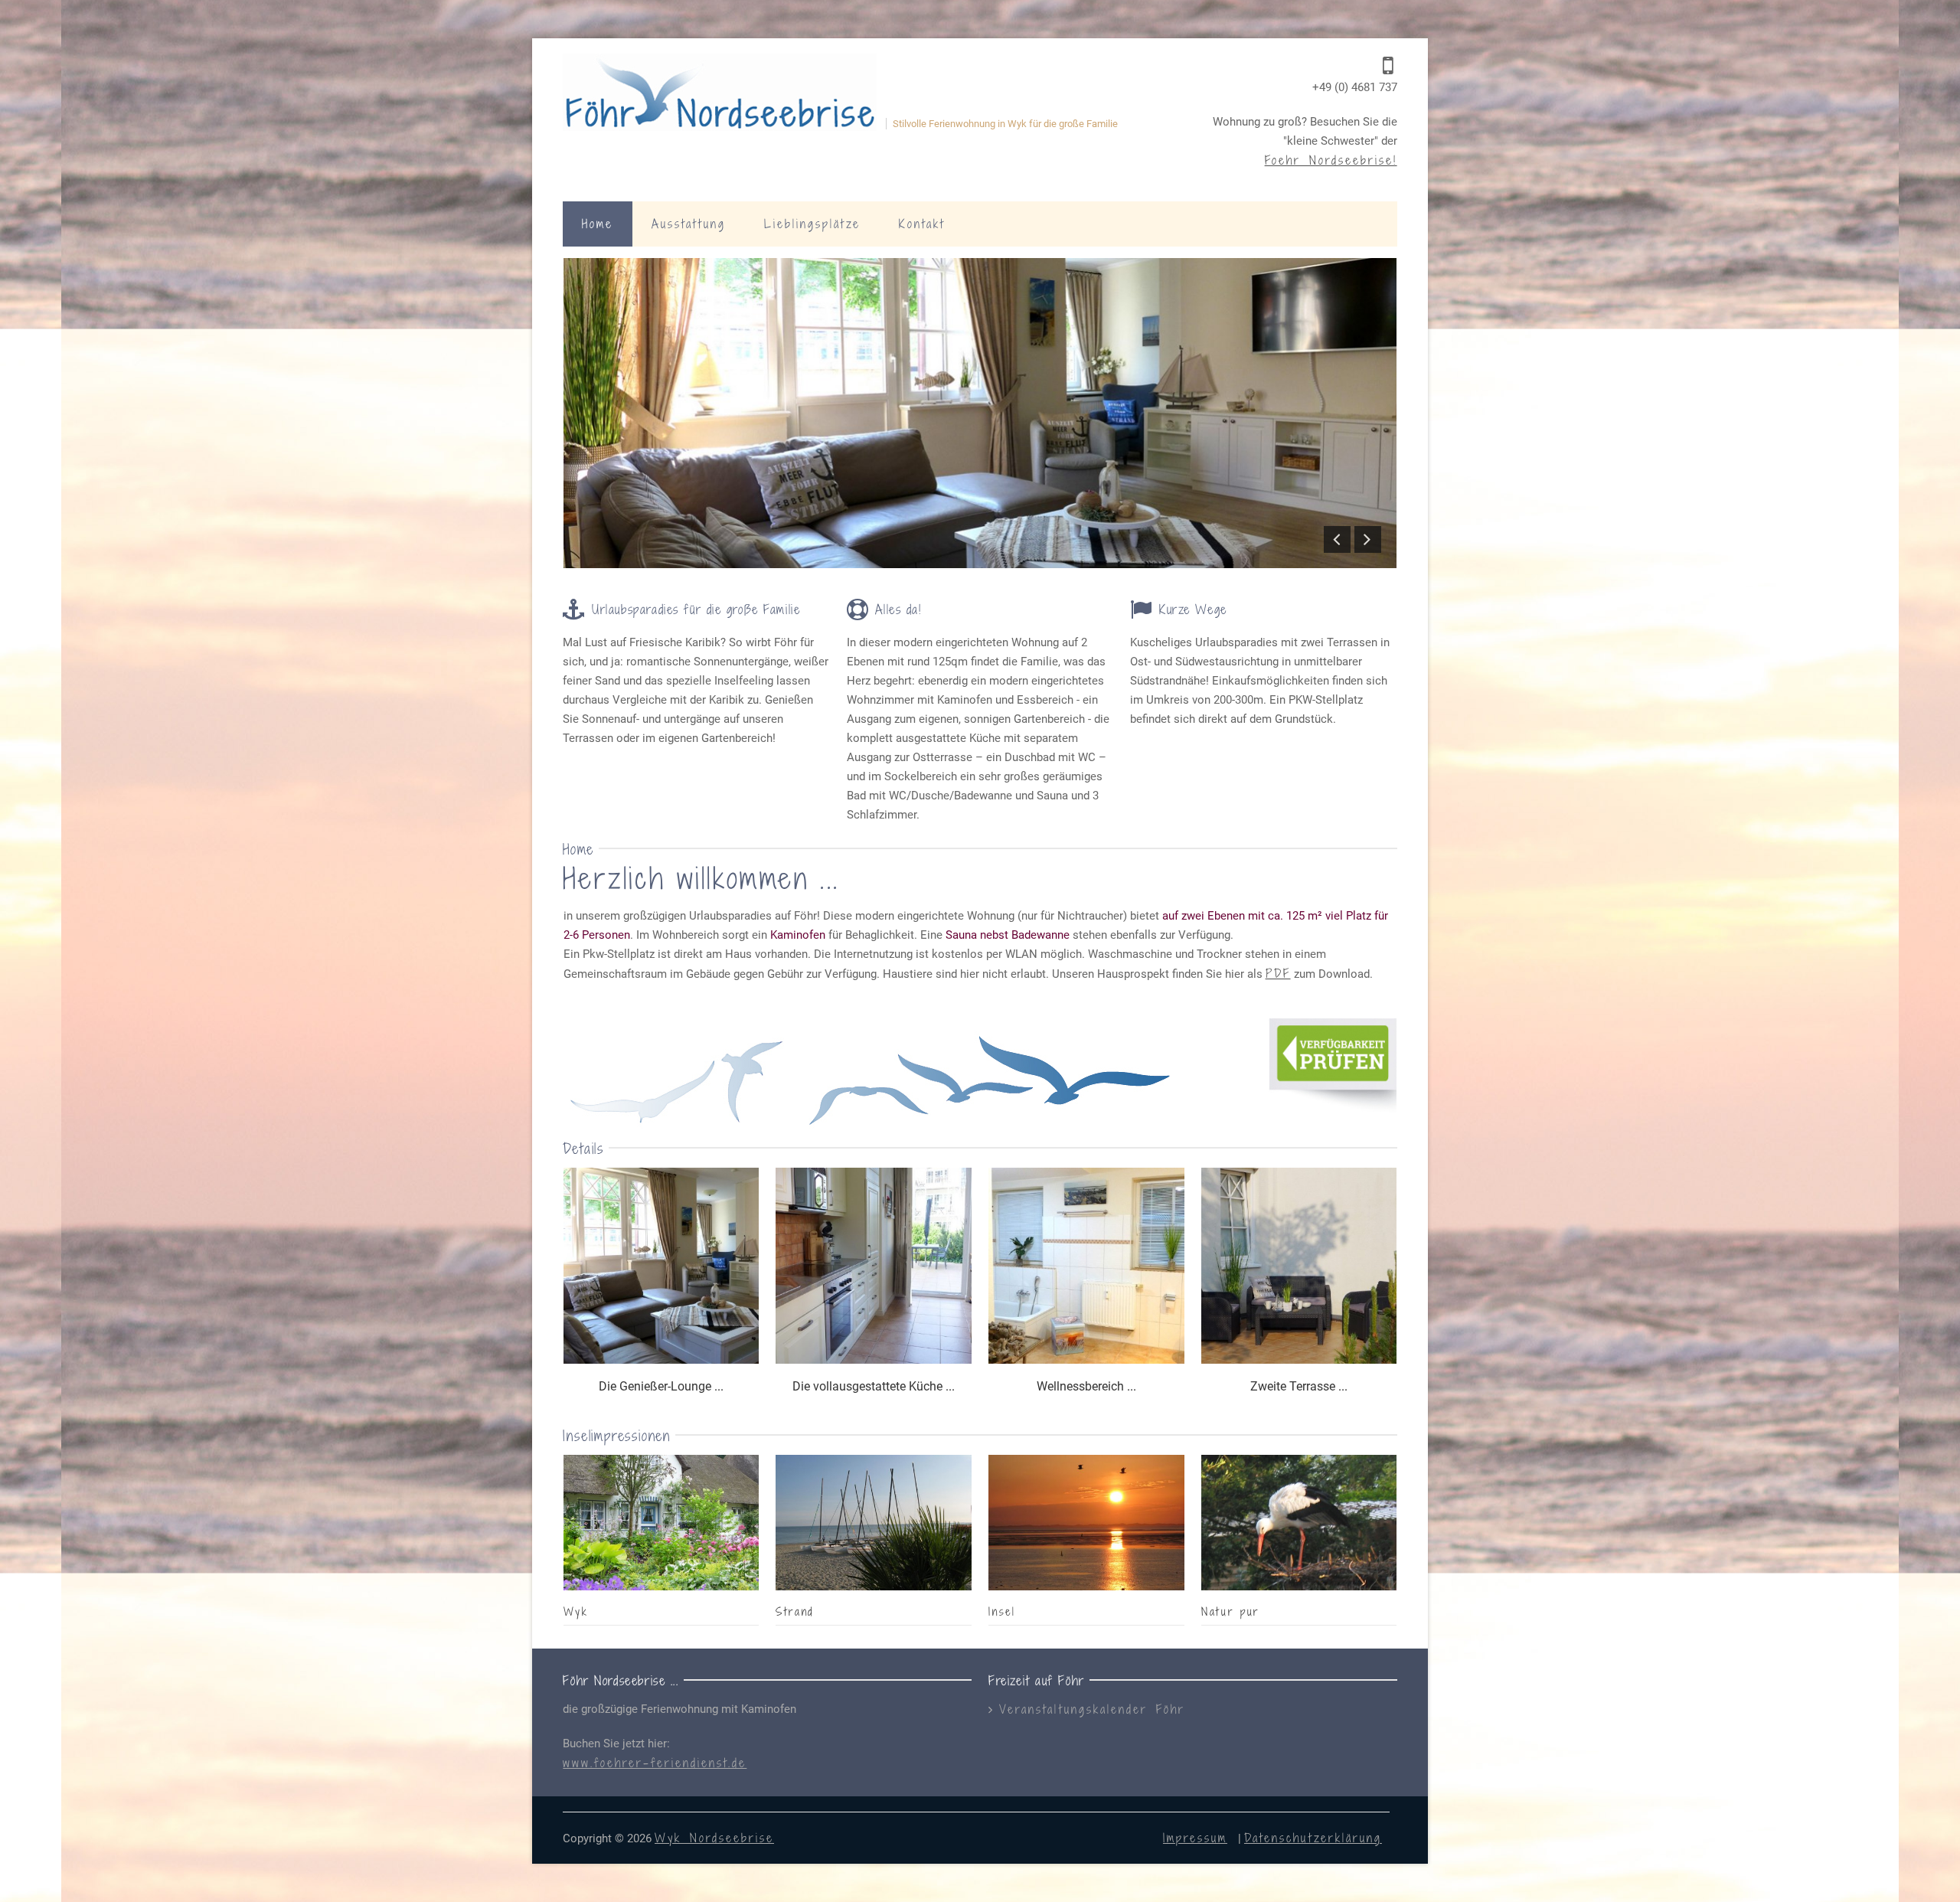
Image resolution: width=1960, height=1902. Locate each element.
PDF (1278, 973)
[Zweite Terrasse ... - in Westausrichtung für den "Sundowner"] (1299, 1268)
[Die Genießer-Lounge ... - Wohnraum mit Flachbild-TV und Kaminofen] (661, 1268)
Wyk (576, 1611)
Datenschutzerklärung (1313, 1838)
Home (598, 224)
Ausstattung (689, 224)
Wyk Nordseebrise (714, 1838)
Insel (1002, 1611)
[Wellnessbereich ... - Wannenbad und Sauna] (1086, 1268)
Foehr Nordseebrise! (1331, 160)
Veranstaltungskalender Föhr (1092, 1709)
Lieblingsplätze (812, 224)
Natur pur (1231, 1611)
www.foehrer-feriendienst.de (655, 1763)
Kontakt (922, 224)
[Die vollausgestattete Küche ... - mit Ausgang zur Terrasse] (874, 1268)
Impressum (1195, 1838)
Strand (795, 1611)
